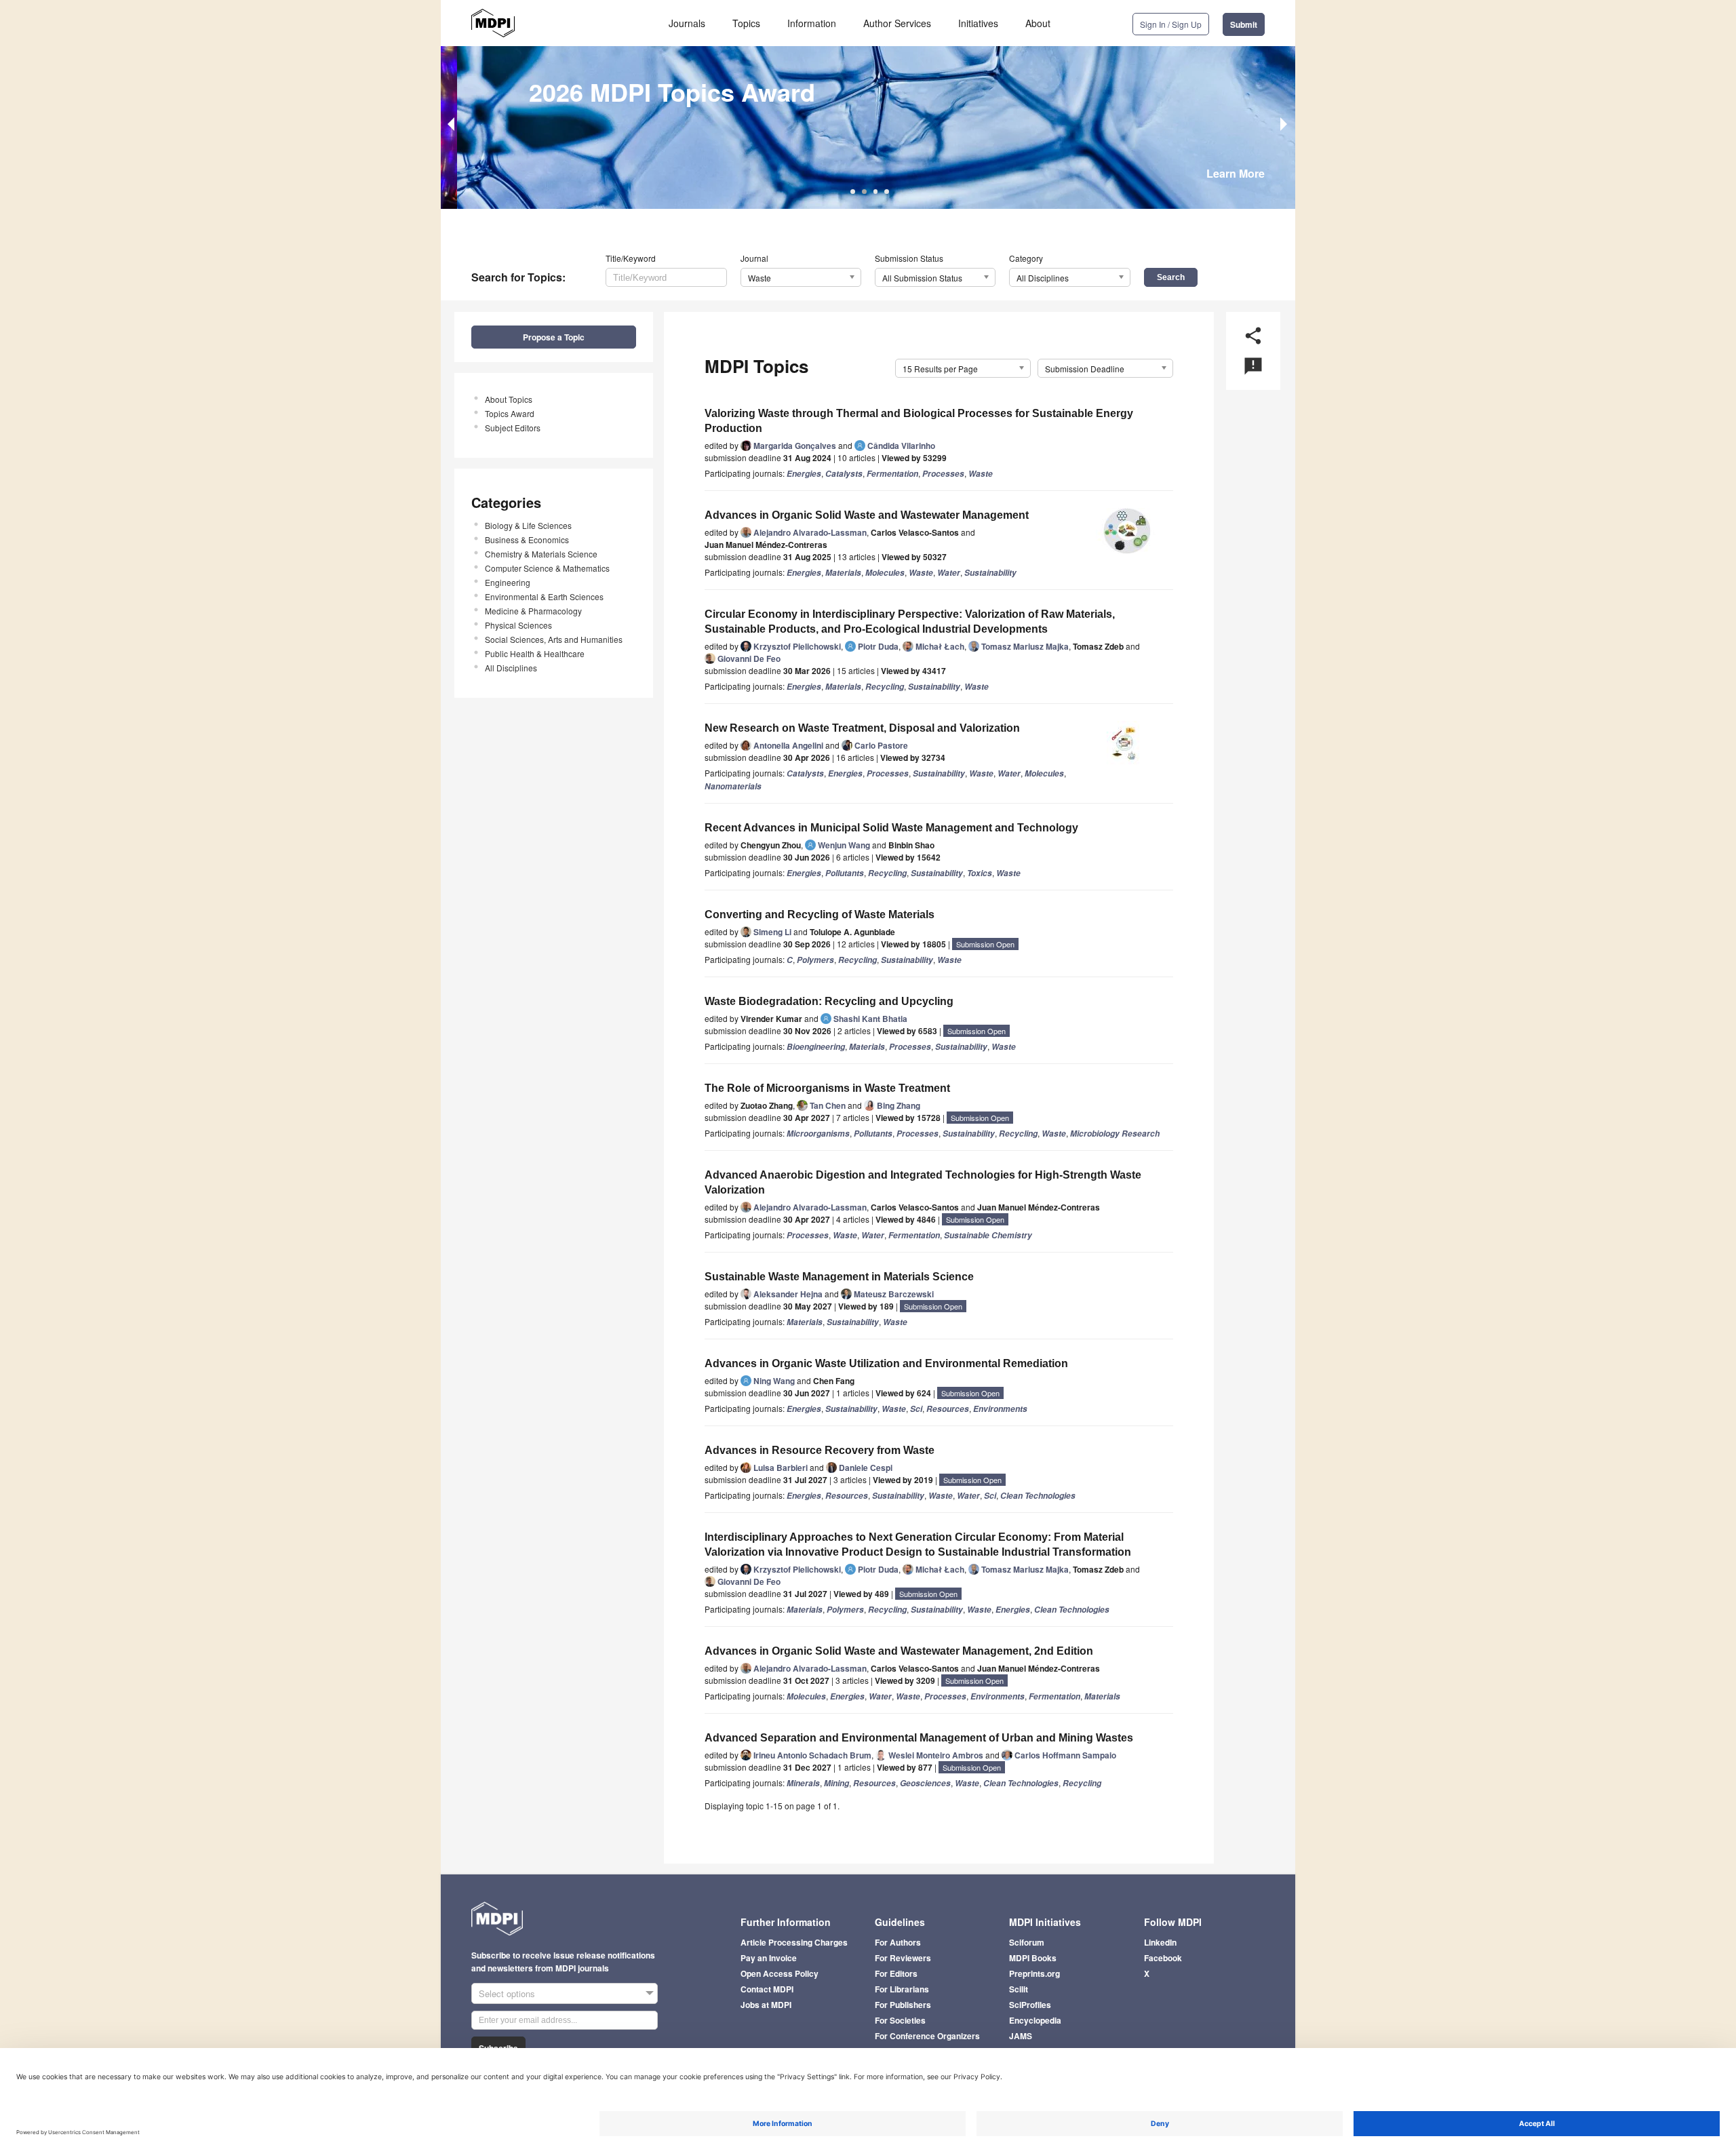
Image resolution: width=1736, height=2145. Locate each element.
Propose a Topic (554, 337)
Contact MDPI (767, 1989)
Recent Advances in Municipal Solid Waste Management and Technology (891, 828)
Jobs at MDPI (766, 2005)
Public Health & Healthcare (535, 653)
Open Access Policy (780, 1973)
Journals (687, 23)
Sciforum (1027, 1942)
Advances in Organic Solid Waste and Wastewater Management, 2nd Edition (899, 1651)
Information (812, 23)
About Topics (509, 399)
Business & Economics (527, 539)
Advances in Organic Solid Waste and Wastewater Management (867, 515)
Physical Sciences (518, 625)
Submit (1244, 24)
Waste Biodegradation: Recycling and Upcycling (829, 1001)
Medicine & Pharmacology (533, 611)
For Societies (900, 2020)
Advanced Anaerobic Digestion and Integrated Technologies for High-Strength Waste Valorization (923, 1182)
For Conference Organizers (927, 2036)
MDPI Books (1033, 1958)
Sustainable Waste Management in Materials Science (839, 1277)
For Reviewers (903, 1958)
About (1038, 23)
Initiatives (978, 23)
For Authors (898, 1942)
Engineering (508, 582)
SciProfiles (1030, 2005)
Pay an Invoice (769, 1958)
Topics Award (510, 413)
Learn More (1236, 173)
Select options (507, 1993)
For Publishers (903, 2005)
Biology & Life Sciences (528, 525)
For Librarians (902, 1989)
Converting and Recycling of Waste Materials (820, 914)
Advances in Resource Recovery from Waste (820, 1450)
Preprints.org (1034, 1973)
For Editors (896, 1973)
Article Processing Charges (794, 1942)
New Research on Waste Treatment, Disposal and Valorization (862, 728)
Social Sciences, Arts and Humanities (554, 639)
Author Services (897, 23)
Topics (746, 23)
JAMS (1021, 2036)
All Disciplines (511, 668)
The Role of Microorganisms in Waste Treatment (827, 1088)
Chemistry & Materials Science (541, 554)
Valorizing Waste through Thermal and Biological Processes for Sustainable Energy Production (919, 421)
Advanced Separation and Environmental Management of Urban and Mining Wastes (919, 1738)
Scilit (1019, 1989)
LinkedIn (1160, 1942)
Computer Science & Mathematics (547, 568)
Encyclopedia (1035, 2020)
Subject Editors (513, 428)
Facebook (1163, 1958)
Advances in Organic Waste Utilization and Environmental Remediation (886, 1363)
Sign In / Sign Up (1171, 24)
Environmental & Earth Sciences (544, 596)
